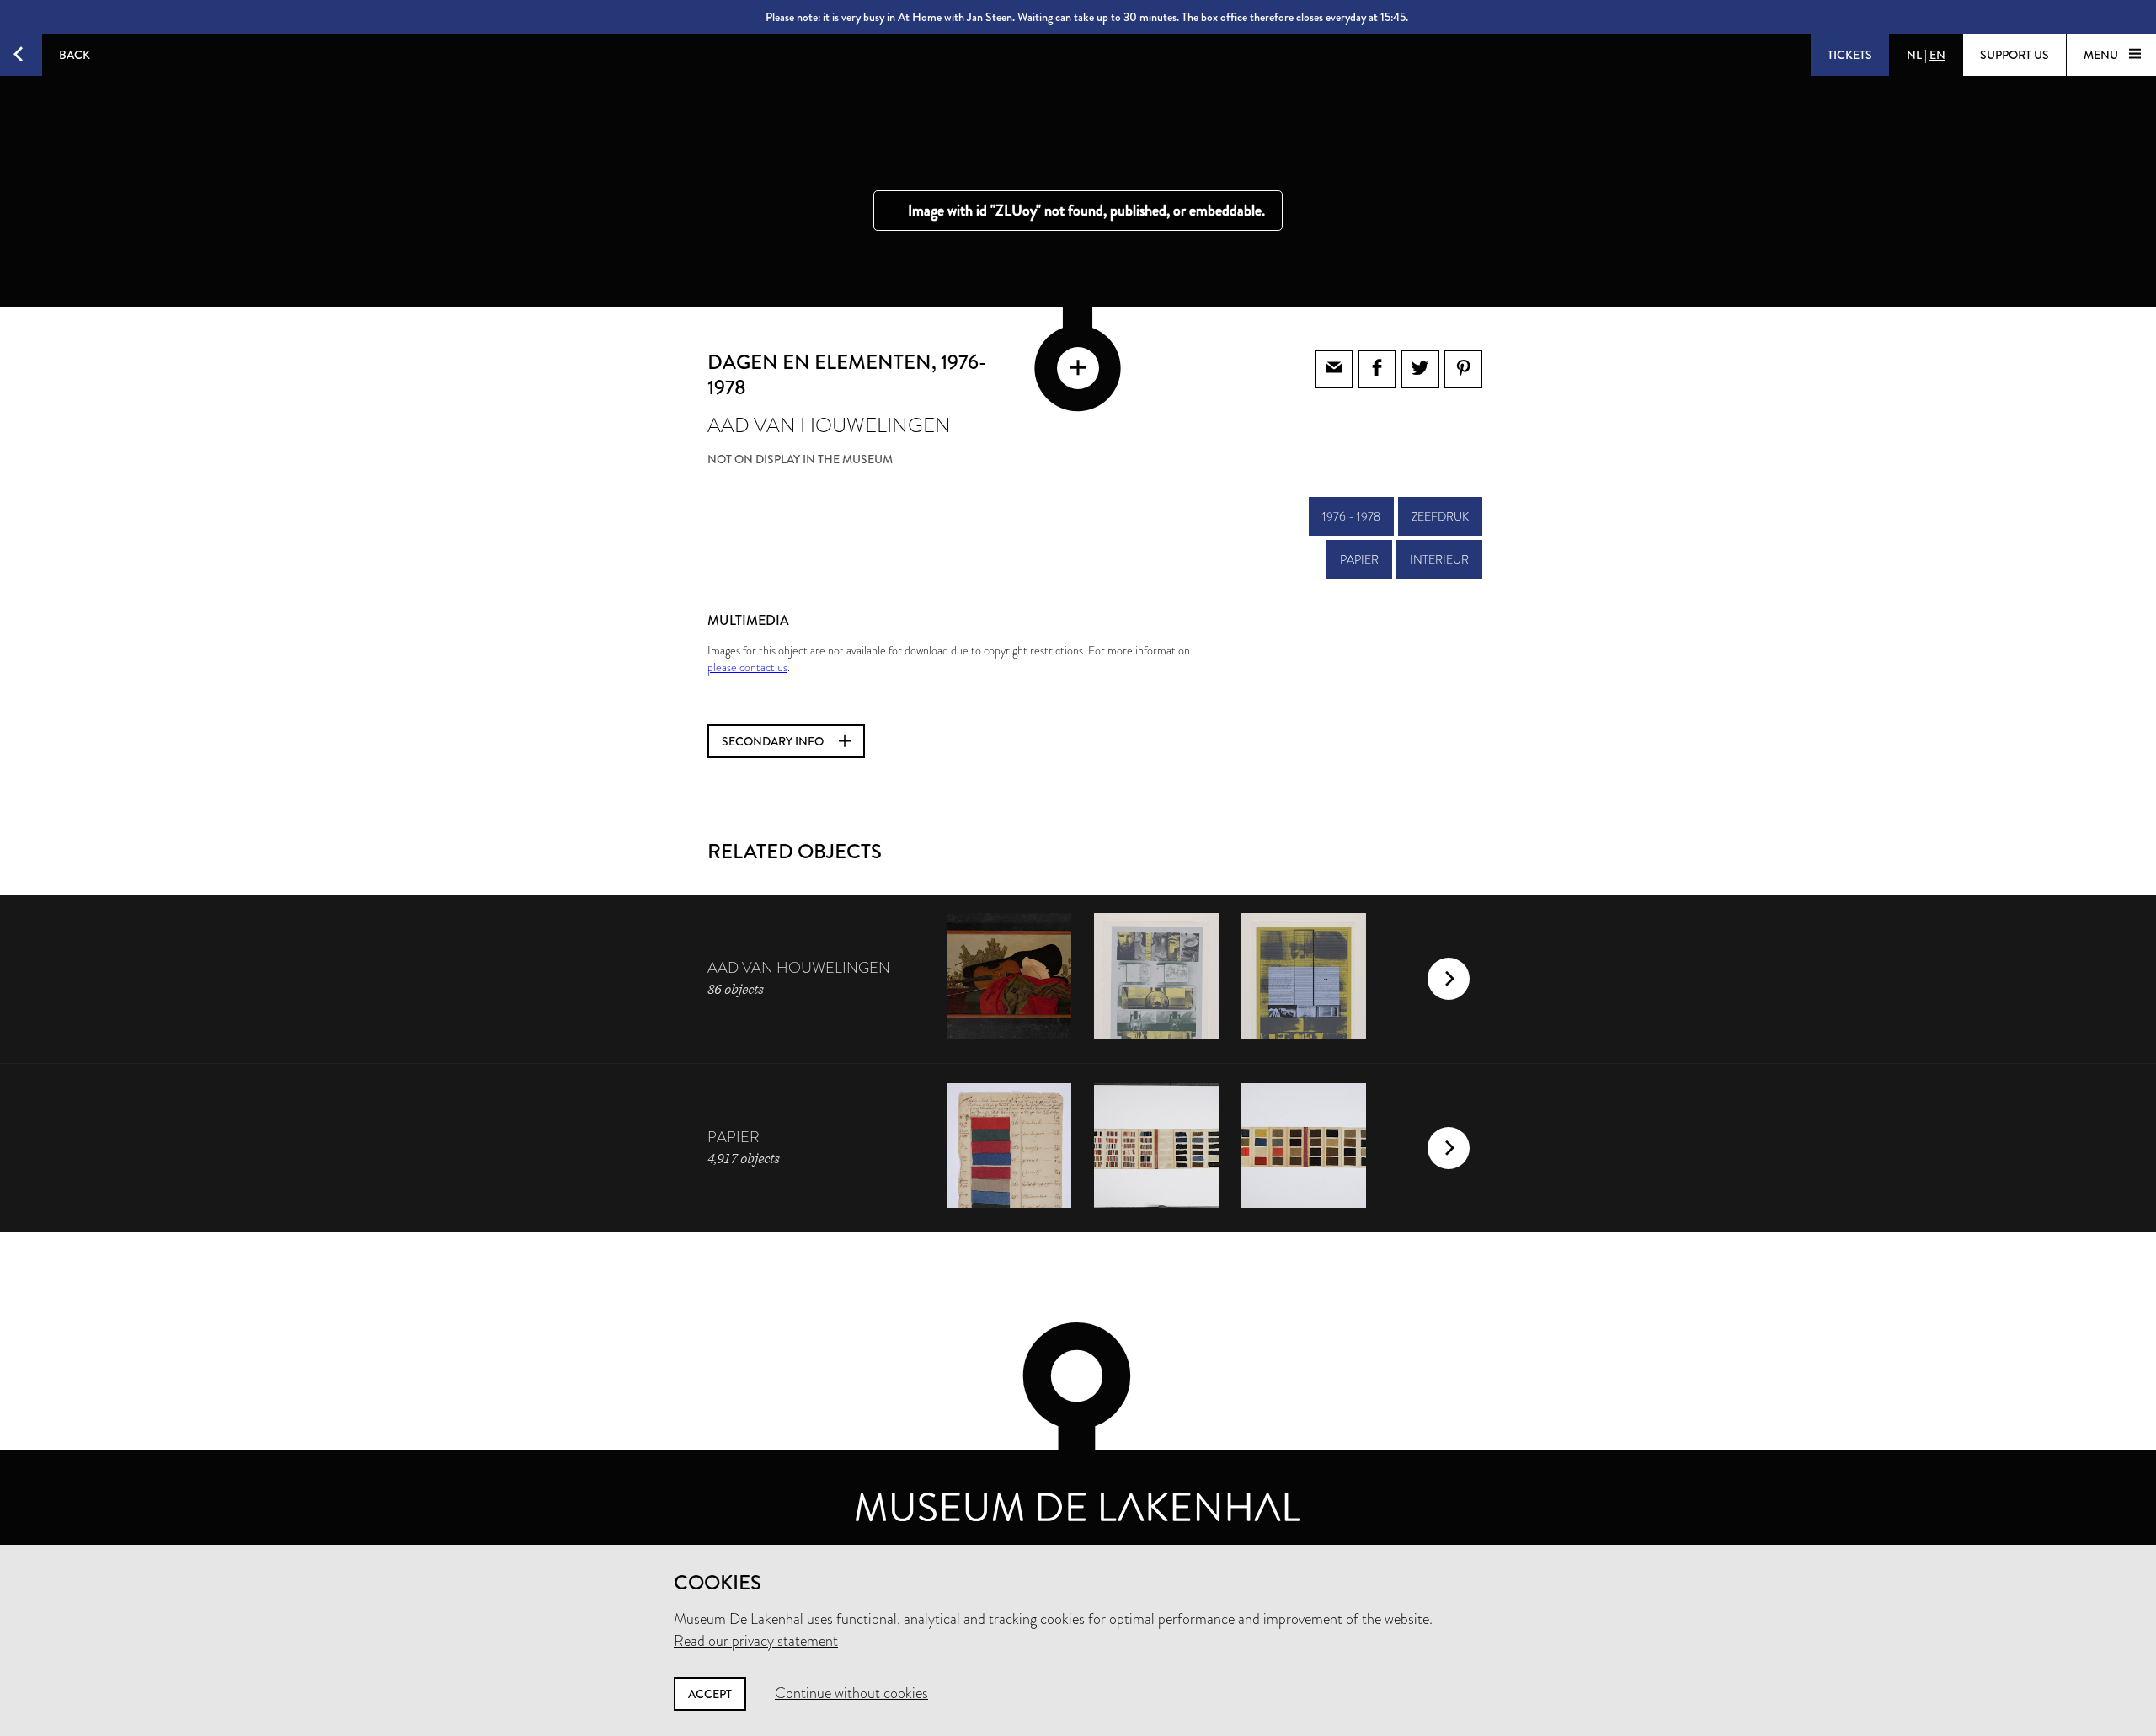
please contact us (747, 667)
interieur (1439, 559)
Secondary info (774, 741)
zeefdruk (1440, 516)
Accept (710, 1694)
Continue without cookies (851, 1693)
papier (1359, 559)
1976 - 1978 (1351, 516)
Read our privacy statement (756, 1641)
